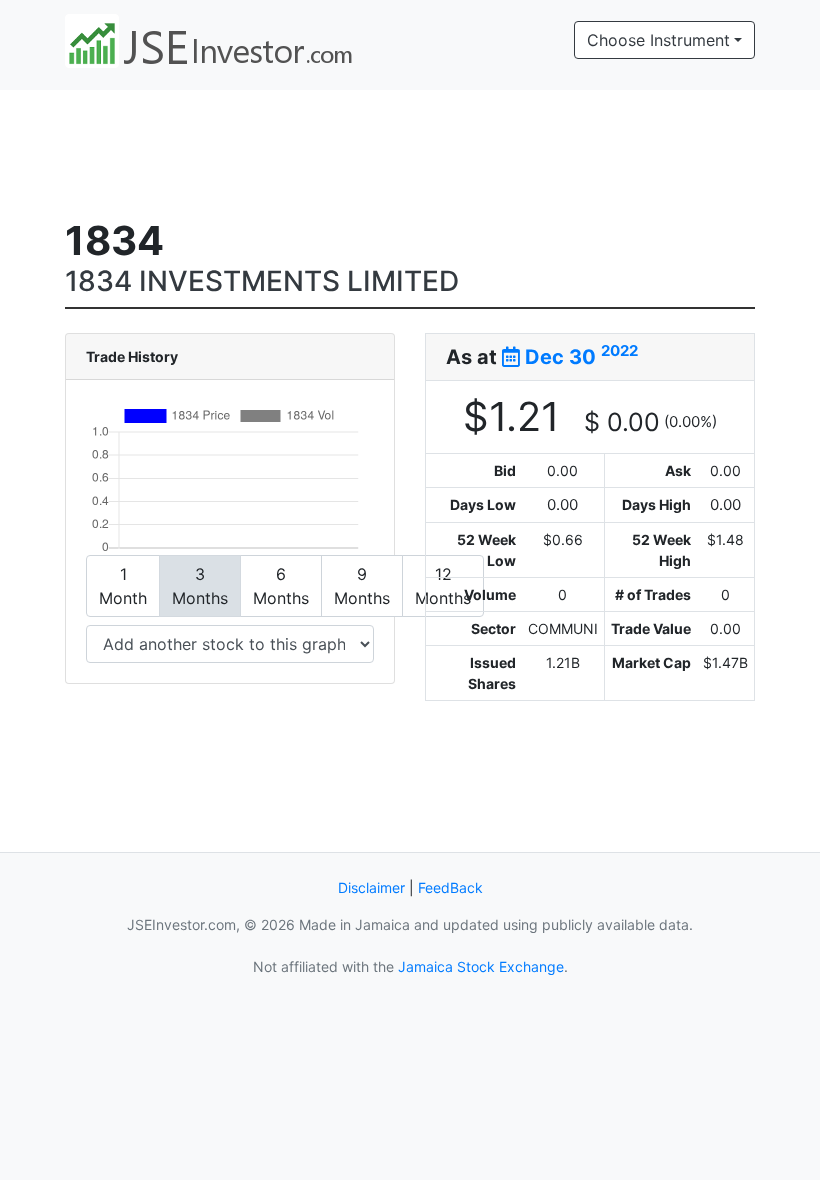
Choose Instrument (658, 40)
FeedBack (450, 887)
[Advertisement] (429, 151)
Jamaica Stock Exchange (481, 966)
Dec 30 (579, 357)
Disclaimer (371, 887)
